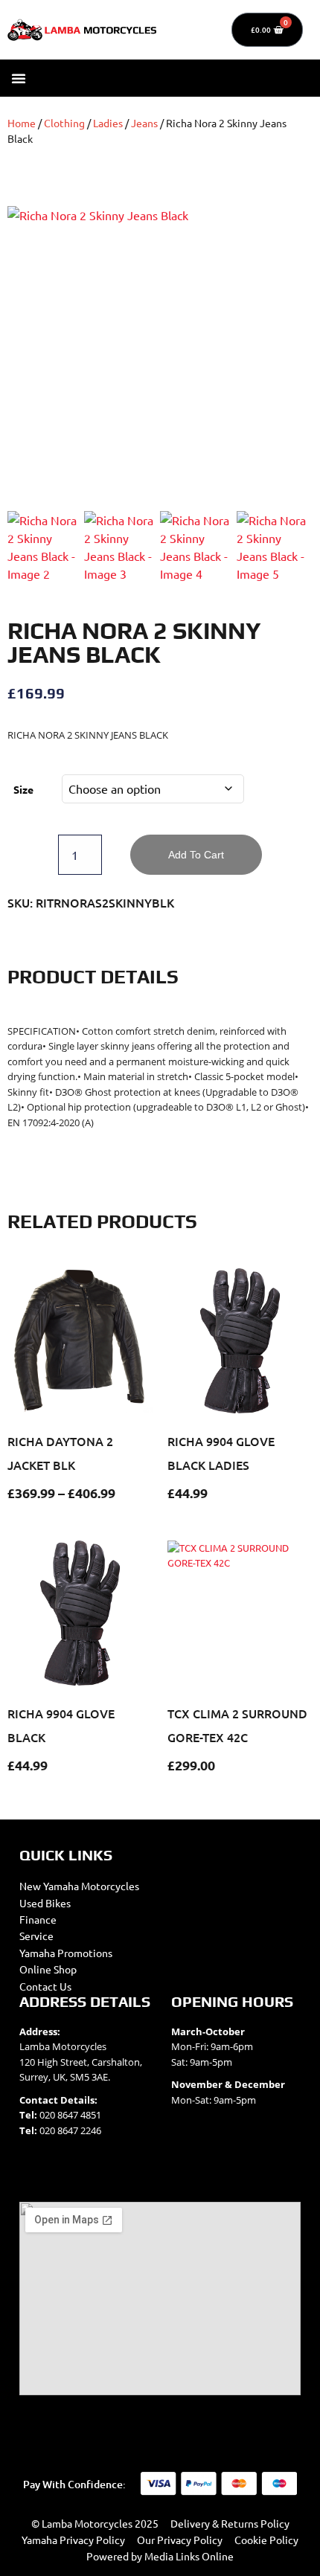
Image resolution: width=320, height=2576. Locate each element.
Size (23, 789)
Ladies (108, 123)
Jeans (144, 123)
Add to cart (196, 855)
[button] (19, 78)
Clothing (64, 123)
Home (22, 123)
